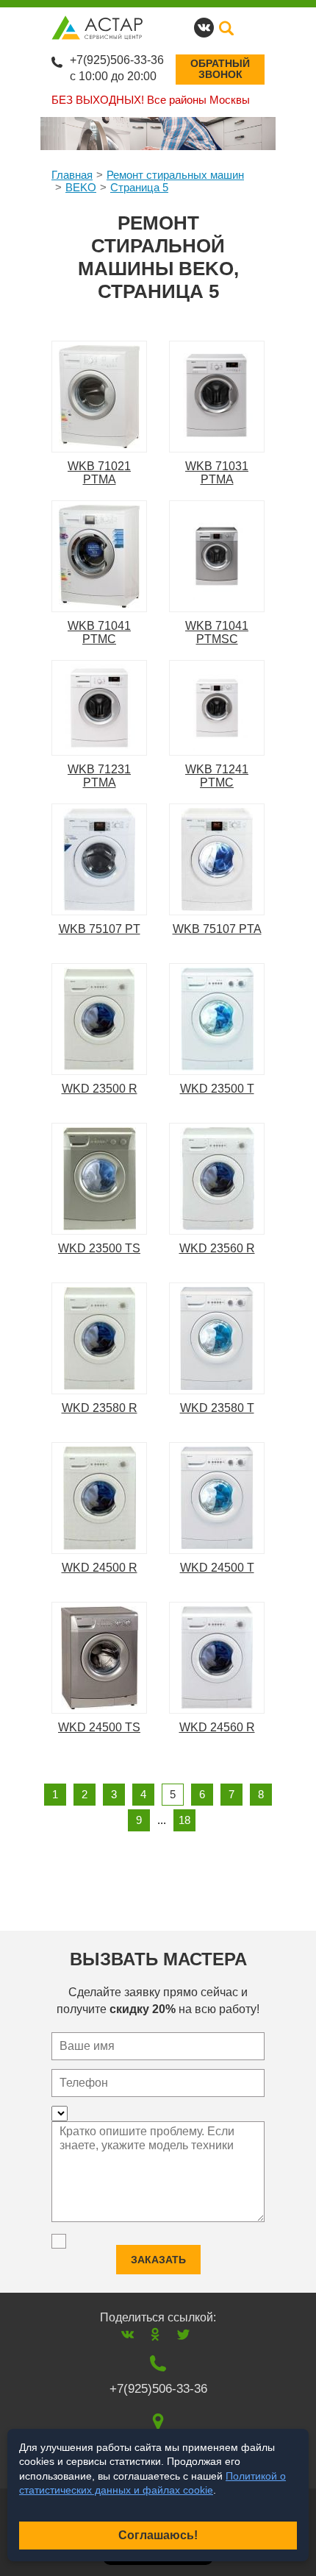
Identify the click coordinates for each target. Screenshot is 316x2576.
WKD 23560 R (217, 1248)
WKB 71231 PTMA (99, 776)
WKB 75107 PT (100, 929)
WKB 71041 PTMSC (217, 632)
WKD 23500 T (217, 1089)
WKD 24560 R (217, 1727)
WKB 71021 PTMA (99, 473)
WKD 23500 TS (99, 1248)
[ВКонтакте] (128, 2334)
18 (184, 1820)
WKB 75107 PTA (217, 929)
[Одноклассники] (155, 2334)
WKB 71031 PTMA (217, 473)
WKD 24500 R (100, 1568)
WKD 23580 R (100, 1408)
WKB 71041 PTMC (99, 632)
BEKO (81, 187)
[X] (183, 2334)
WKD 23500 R (100, 1089)
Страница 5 (139, 187)
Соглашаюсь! (158, 2535)
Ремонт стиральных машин (175, 175)
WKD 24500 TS (99, 1727)
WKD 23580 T (217, 1408)
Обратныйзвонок (220, 69)
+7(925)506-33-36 (117, 60)
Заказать (158, 2260)
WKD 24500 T (217, 1568)
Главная (72, 175)
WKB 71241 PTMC (217, 776)
